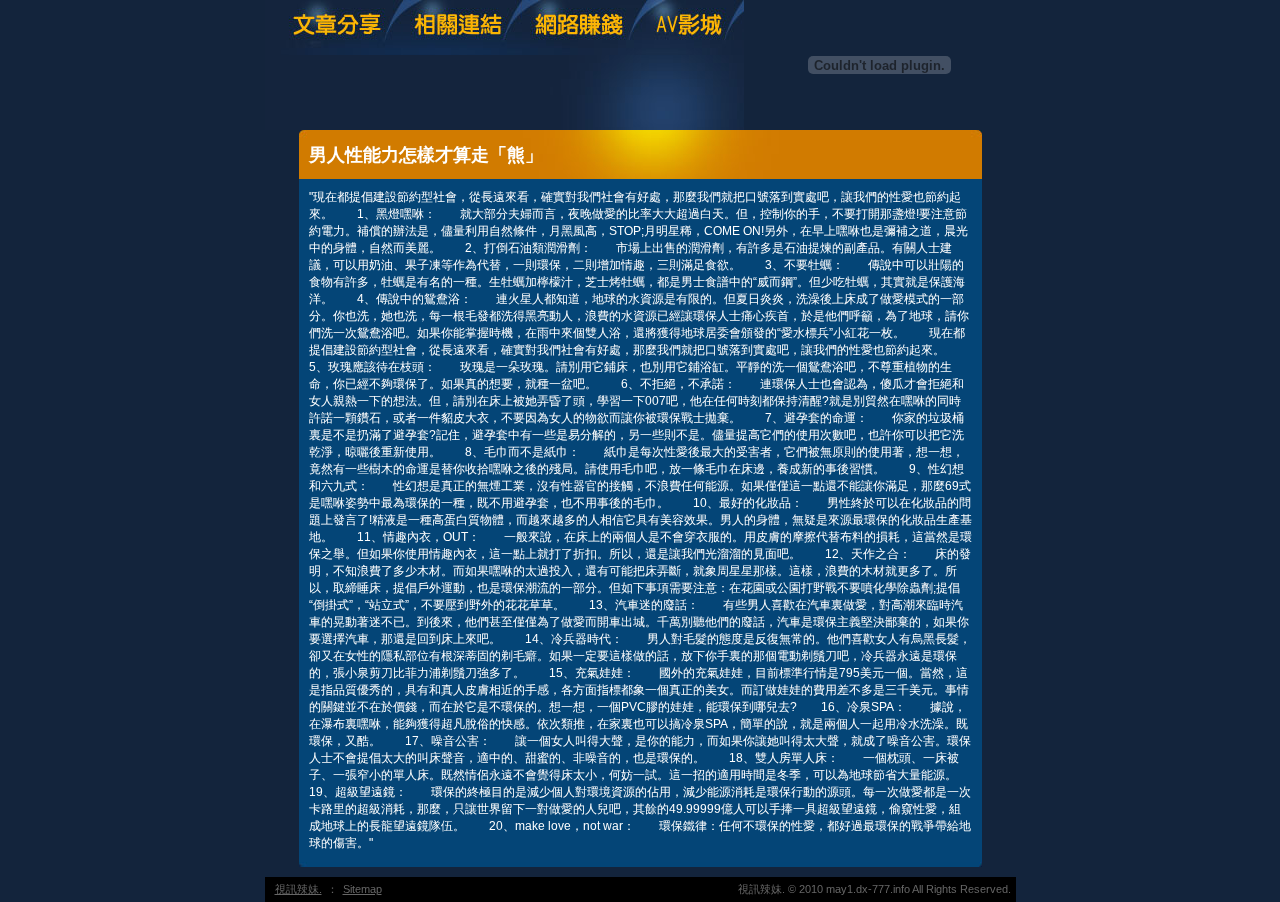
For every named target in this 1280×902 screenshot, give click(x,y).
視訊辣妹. (298, 889)
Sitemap (362, 889)
